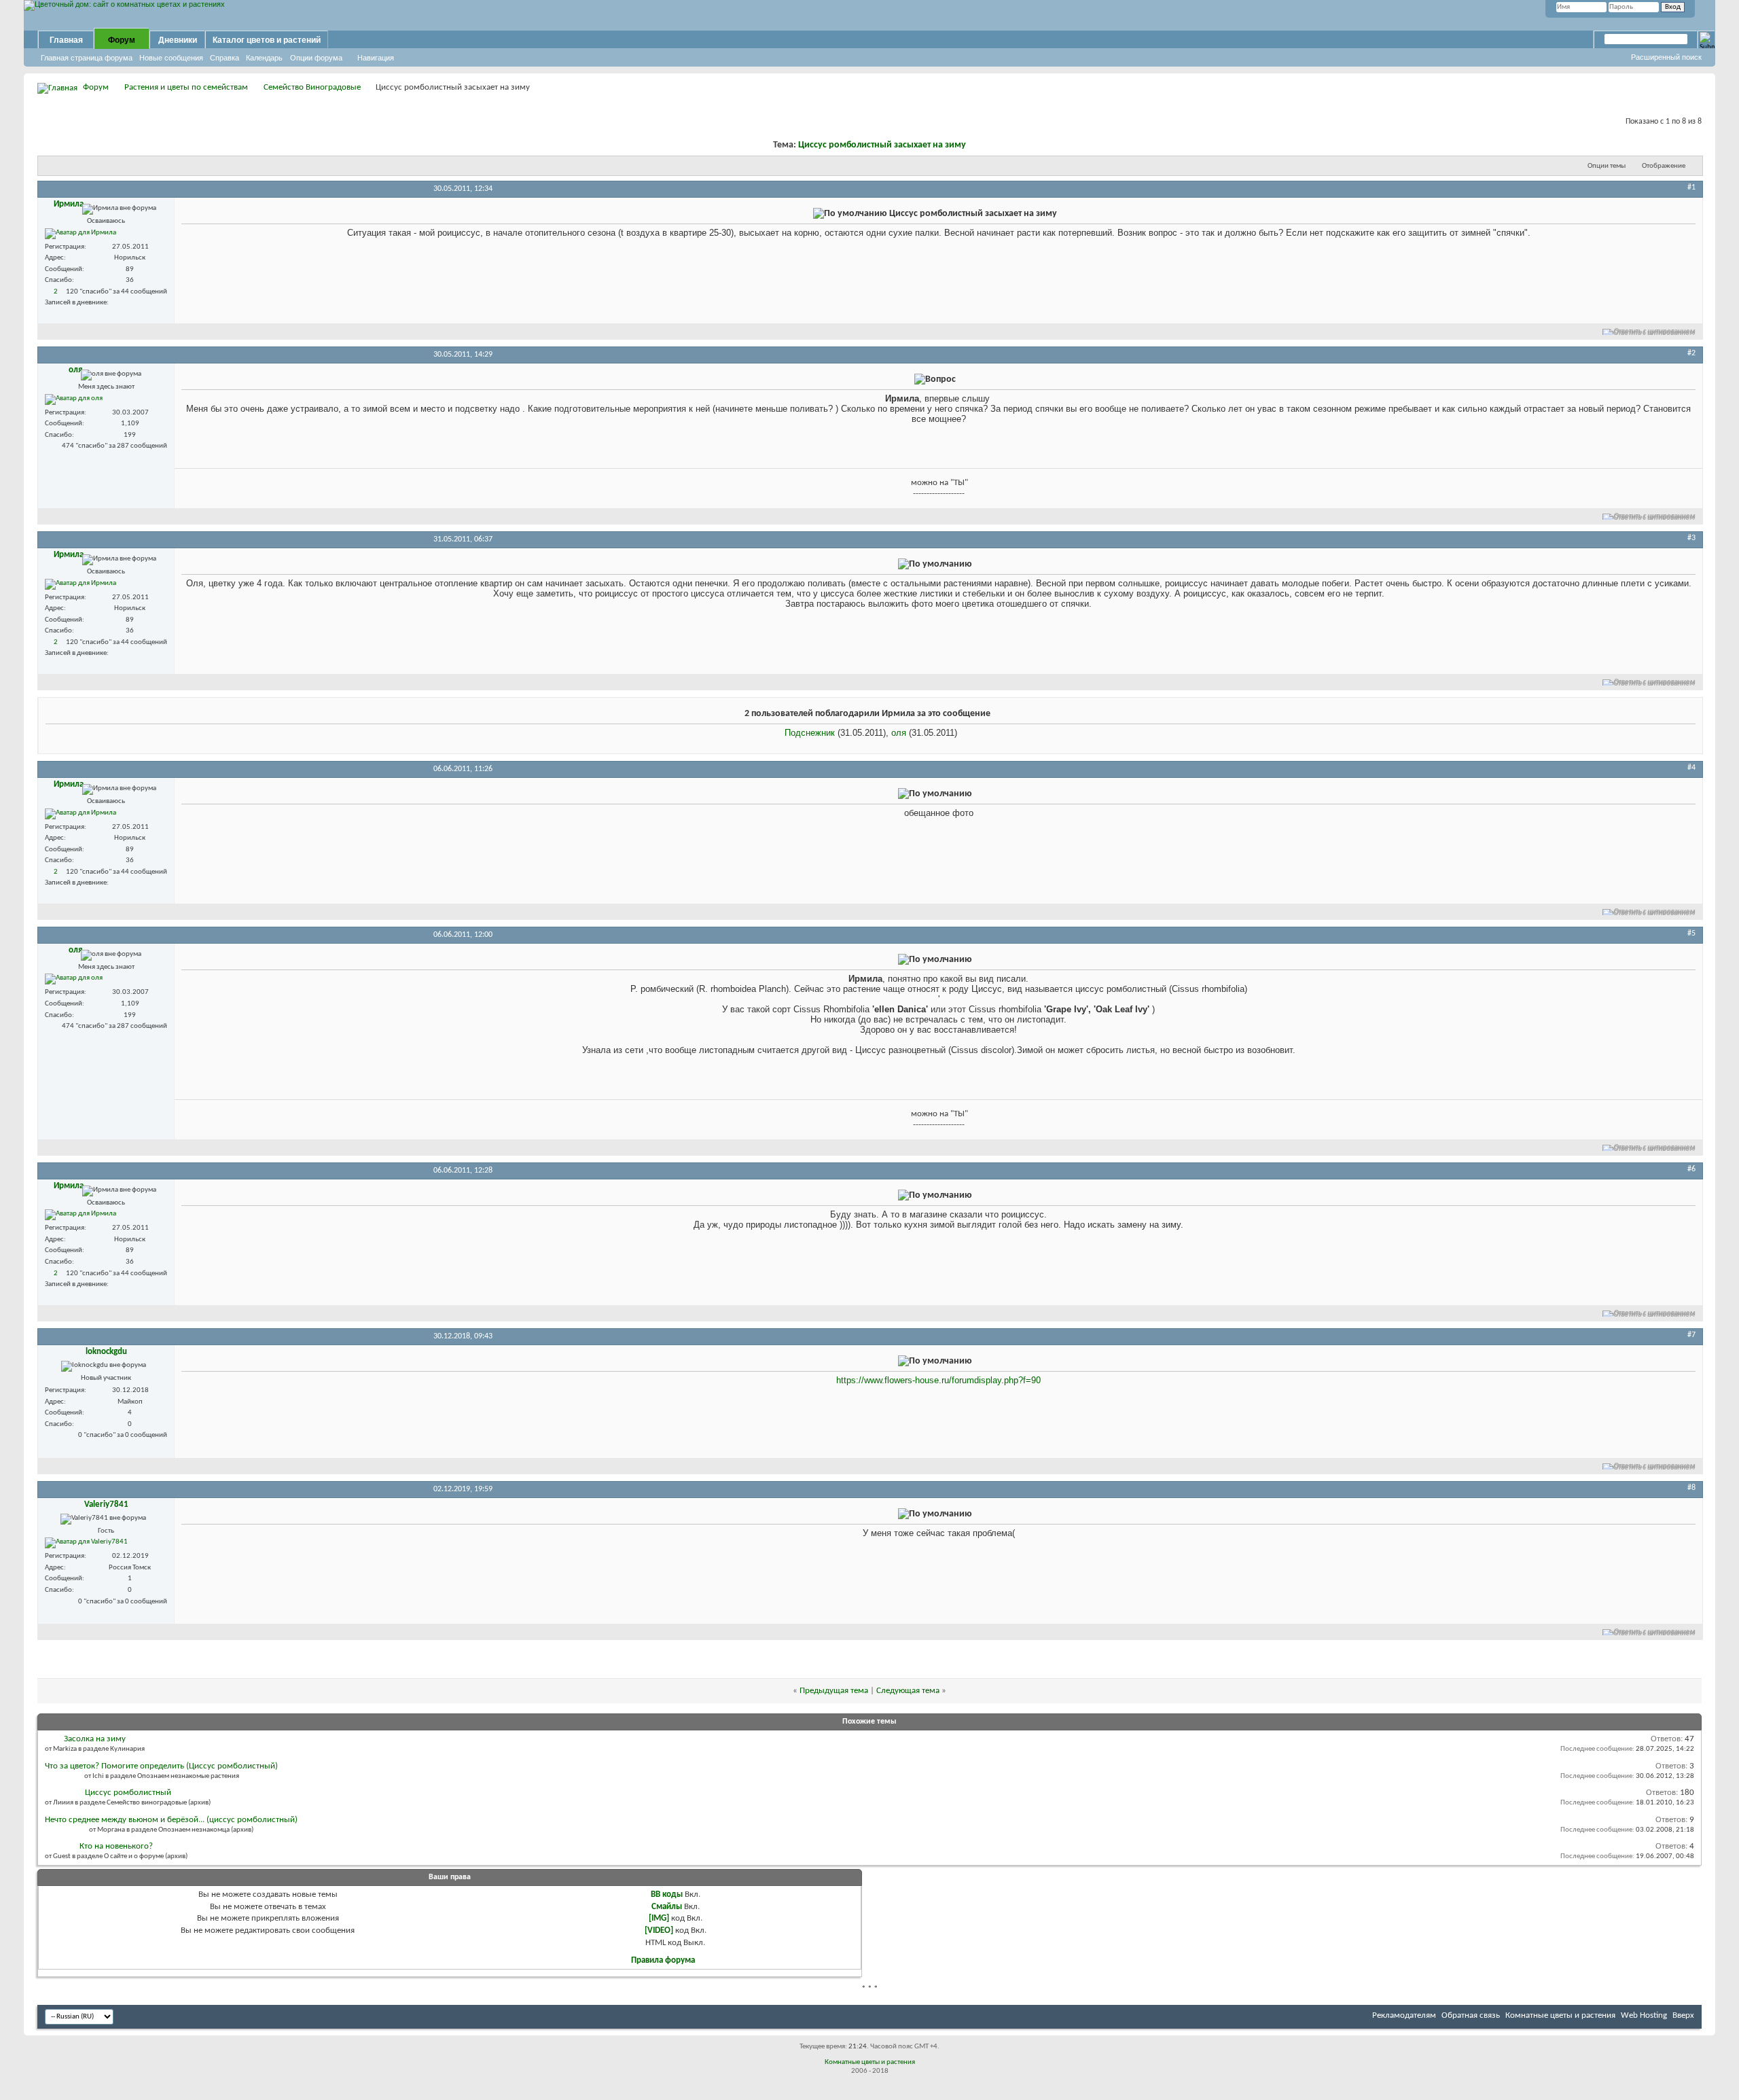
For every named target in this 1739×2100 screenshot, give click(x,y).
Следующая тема (908, 1691)
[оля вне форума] (74, 399)
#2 (1691, 353)
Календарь (264, 58)
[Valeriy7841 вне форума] (86, 1543)
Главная (66, 40)
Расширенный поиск (1666, 57)
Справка (225, 58)
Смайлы (667, 1907)
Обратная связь (1471, 2015)
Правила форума (663, 1960)
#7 (1691, 1335)
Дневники (178, 40)
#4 (1691, 768)
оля (899, 733)
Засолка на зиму (95, 1739)
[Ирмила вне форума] (80, 234)
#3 (1691, 538)
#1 (1691, 188)
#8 (1691, 1488)
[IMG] (659, 1918)
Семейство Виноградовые (312, 87)
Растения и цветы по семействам (186, 87)
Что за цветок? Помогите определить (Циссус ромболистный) (161, 1766)
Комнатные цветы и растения (1560, 2015)
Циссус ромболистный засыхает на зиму (882, 145)
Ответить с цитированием (1655, 332)
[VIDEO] (659, 1930)
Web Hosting (1644, 2015)
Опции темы (1607, 166)
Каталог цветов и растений (267, 40)
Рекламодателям (1404, 2015)
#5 (1691, 933)
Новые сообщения (171, 58)
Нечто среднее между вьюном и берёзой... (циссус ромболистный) (171, 1820)
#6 (1691, 1169)
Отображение (1664, 166)
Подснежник (810, 733)
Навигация (376, 58)
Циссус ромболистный (128, 1793)
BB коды (667, 1894)
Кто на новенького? (116, 1846)
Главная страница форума (87, 58)
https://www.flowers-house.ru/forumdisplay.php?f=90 (938, 1380)
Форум (122, 40)
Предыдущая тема (834, 1691)
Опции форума (316, 58)
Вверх (1683, 2015)
